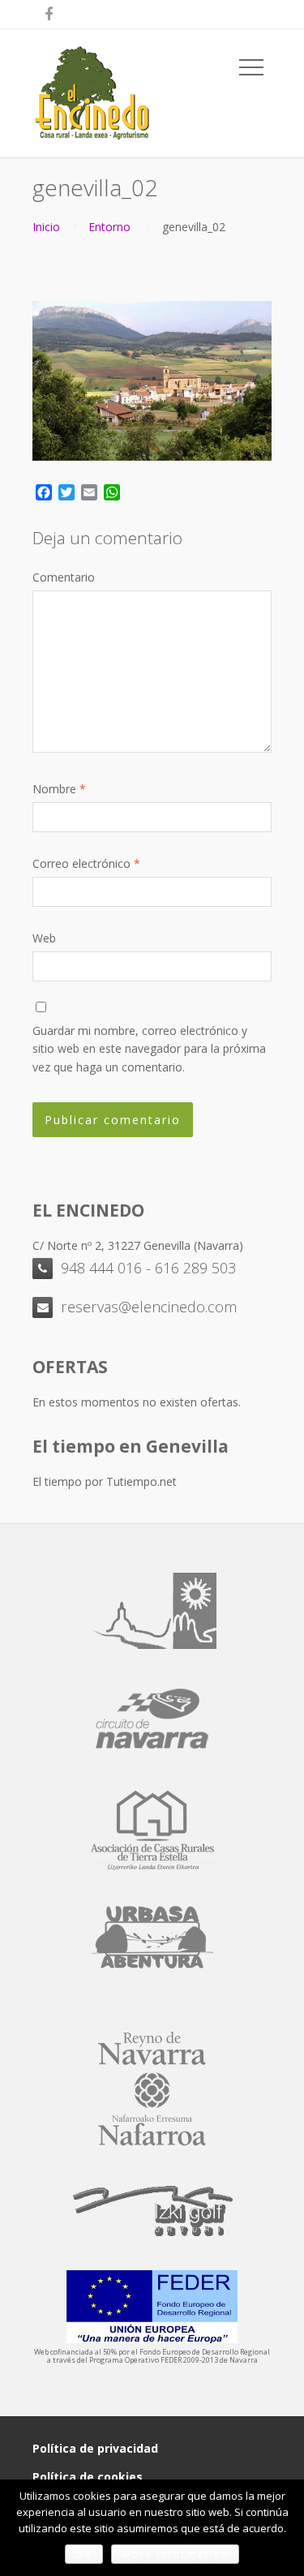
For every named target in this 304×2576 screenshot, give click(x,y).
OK (84, 2554)
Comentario (64, 577)
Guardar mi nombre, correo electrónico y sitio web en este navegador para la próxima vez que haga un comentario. (149, 1049)
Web (44, 938)
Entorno (109, 227)
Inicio (46, 227)
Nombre (59, 789)
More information (175, 2554)
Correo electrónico (86, 863)
